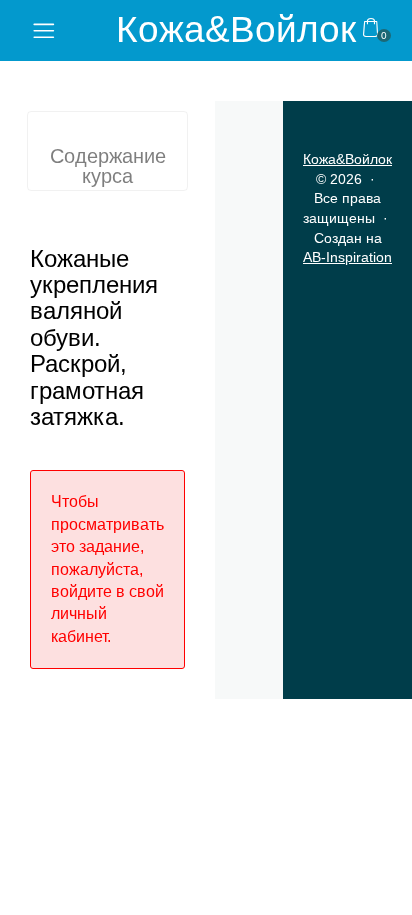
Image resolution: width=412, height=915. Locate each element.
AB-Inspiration (347, 257)
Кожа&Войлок (236, 29)
